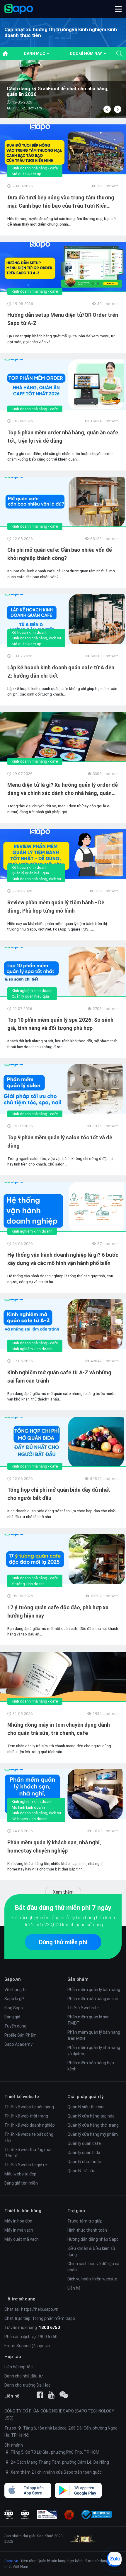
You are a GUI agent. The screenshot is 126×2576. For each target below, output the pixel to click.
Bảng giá (12, 2017)
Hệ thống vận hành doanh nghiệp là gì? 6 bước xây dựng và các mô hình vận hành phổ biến (63, 1259)
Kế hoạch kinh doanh (30, 632)
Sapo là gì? (14, 1999)
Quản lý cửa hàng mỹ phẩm (93, 2134)
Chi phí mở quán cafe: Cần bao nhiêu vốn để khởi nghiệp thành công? (60, 554)
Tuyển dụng (15, 2026)
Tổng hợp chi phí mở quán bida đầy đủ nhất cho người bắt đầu (59, 1494)
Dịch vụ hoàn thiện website (92, 2279)
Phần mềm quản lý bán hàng (94, 1990)
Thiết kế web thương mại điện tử (28, 2153)
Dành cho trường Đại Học (27, 2385)
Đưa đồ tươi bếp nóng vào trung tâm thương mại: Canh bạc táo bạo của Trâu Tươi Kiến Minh (61, 202)
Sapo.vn (11, 2561)
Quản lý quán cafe (84, 2143)
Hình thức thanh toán (87, 2230)
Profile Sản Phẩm (21, 2035)
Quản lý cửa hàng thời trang (93, 2125)
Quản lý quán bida (84, 2152)
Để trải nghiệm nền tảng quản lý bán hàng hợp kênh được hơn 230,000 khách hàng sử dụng (63, 1921)
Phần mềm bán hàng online (93, 1999)
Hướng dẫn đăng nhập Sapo (93, 2239)
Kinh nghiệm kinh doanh (32, 991)
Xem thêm (63, 1892)
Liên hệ (74, 2288)
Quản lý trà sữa (81, 2171)
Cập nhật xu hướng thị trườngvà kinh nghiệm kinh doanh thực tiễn (61, 32)
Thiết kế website (83, 2008)
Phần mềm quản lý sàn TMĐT (88, 2020)
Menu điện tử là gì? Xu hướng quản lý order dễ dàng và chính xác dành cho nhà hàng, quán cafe (63, 789)
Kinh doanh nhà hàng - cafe (35, 168)
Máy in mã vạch (19, 2230)
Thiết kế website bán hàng (29, 2107)
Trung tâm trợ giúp (85, 2221)
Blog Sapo (14, 2008)
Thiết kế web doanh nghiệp (30, 2125)
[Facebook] (40, 2395)
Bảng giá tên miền (21, 2183)
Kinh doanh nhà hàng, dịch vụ (36, 638)
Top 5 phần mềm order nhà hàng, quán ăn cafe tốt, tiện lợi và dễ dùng (63, 437)
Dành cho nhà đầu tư (24, 2376)
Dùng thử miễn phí (63, 1942)
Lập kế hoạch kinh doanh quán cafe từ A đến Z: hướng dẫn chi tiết (61, 672)
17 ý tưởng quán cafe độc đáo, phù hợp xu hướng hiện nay (58, 1612)
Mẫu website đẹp (20, 2174)
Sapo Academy (18, 2044)
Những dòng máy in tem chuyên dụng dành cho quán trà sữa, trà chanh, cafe (59, 1729)
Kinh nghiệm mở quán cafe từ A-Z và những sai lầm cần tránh (59, 1377)
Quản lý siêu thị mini (86, 2107)
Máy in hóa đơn (18, 2221)
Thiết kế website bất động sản (29, 2137)
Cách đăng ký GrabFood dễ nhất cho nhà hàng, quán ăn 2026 (58, 91)
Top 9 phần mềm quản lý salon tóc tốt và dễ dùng (60, 1142)
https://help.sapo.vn (40, 2309)
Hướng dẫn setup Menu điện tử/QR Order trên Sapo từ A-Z (63, 319)
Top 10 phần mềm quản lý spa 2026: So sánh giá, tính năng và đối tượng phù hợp (60, 1024)
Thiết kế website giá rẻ (26, 2165)
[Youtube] (51, 2395)
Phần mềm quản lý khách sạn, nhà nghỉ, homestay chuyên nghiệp (54, 1846)
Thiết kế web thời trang (26, 2116)
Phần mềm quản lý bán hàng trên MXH (94, 2035)
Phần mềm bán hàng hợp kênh (91, 2066)
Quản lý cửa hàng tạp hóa (91, 2116)
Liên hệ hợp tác (18, 2367)
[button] (118, 9)
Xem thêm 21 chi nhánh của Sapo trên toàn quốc (56, 2472)
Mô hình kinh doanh (28, 1807)
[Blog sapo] (64, 2395)
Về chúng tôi (16, 1990)
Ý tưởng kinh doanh (28, 1584)
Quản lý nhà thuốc (84, 2162)
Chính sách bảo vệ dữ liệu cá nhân (93, 2267)
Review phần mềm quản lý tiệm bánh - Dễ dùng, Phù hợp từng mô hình (56, 907)
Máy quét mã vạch (22, 2239)
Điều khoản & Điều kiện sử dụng (91, 2251)
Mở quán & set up (27, 174)
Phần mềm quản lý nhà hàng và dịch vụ (94, 2051)
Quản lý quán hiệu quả (30, 873)
